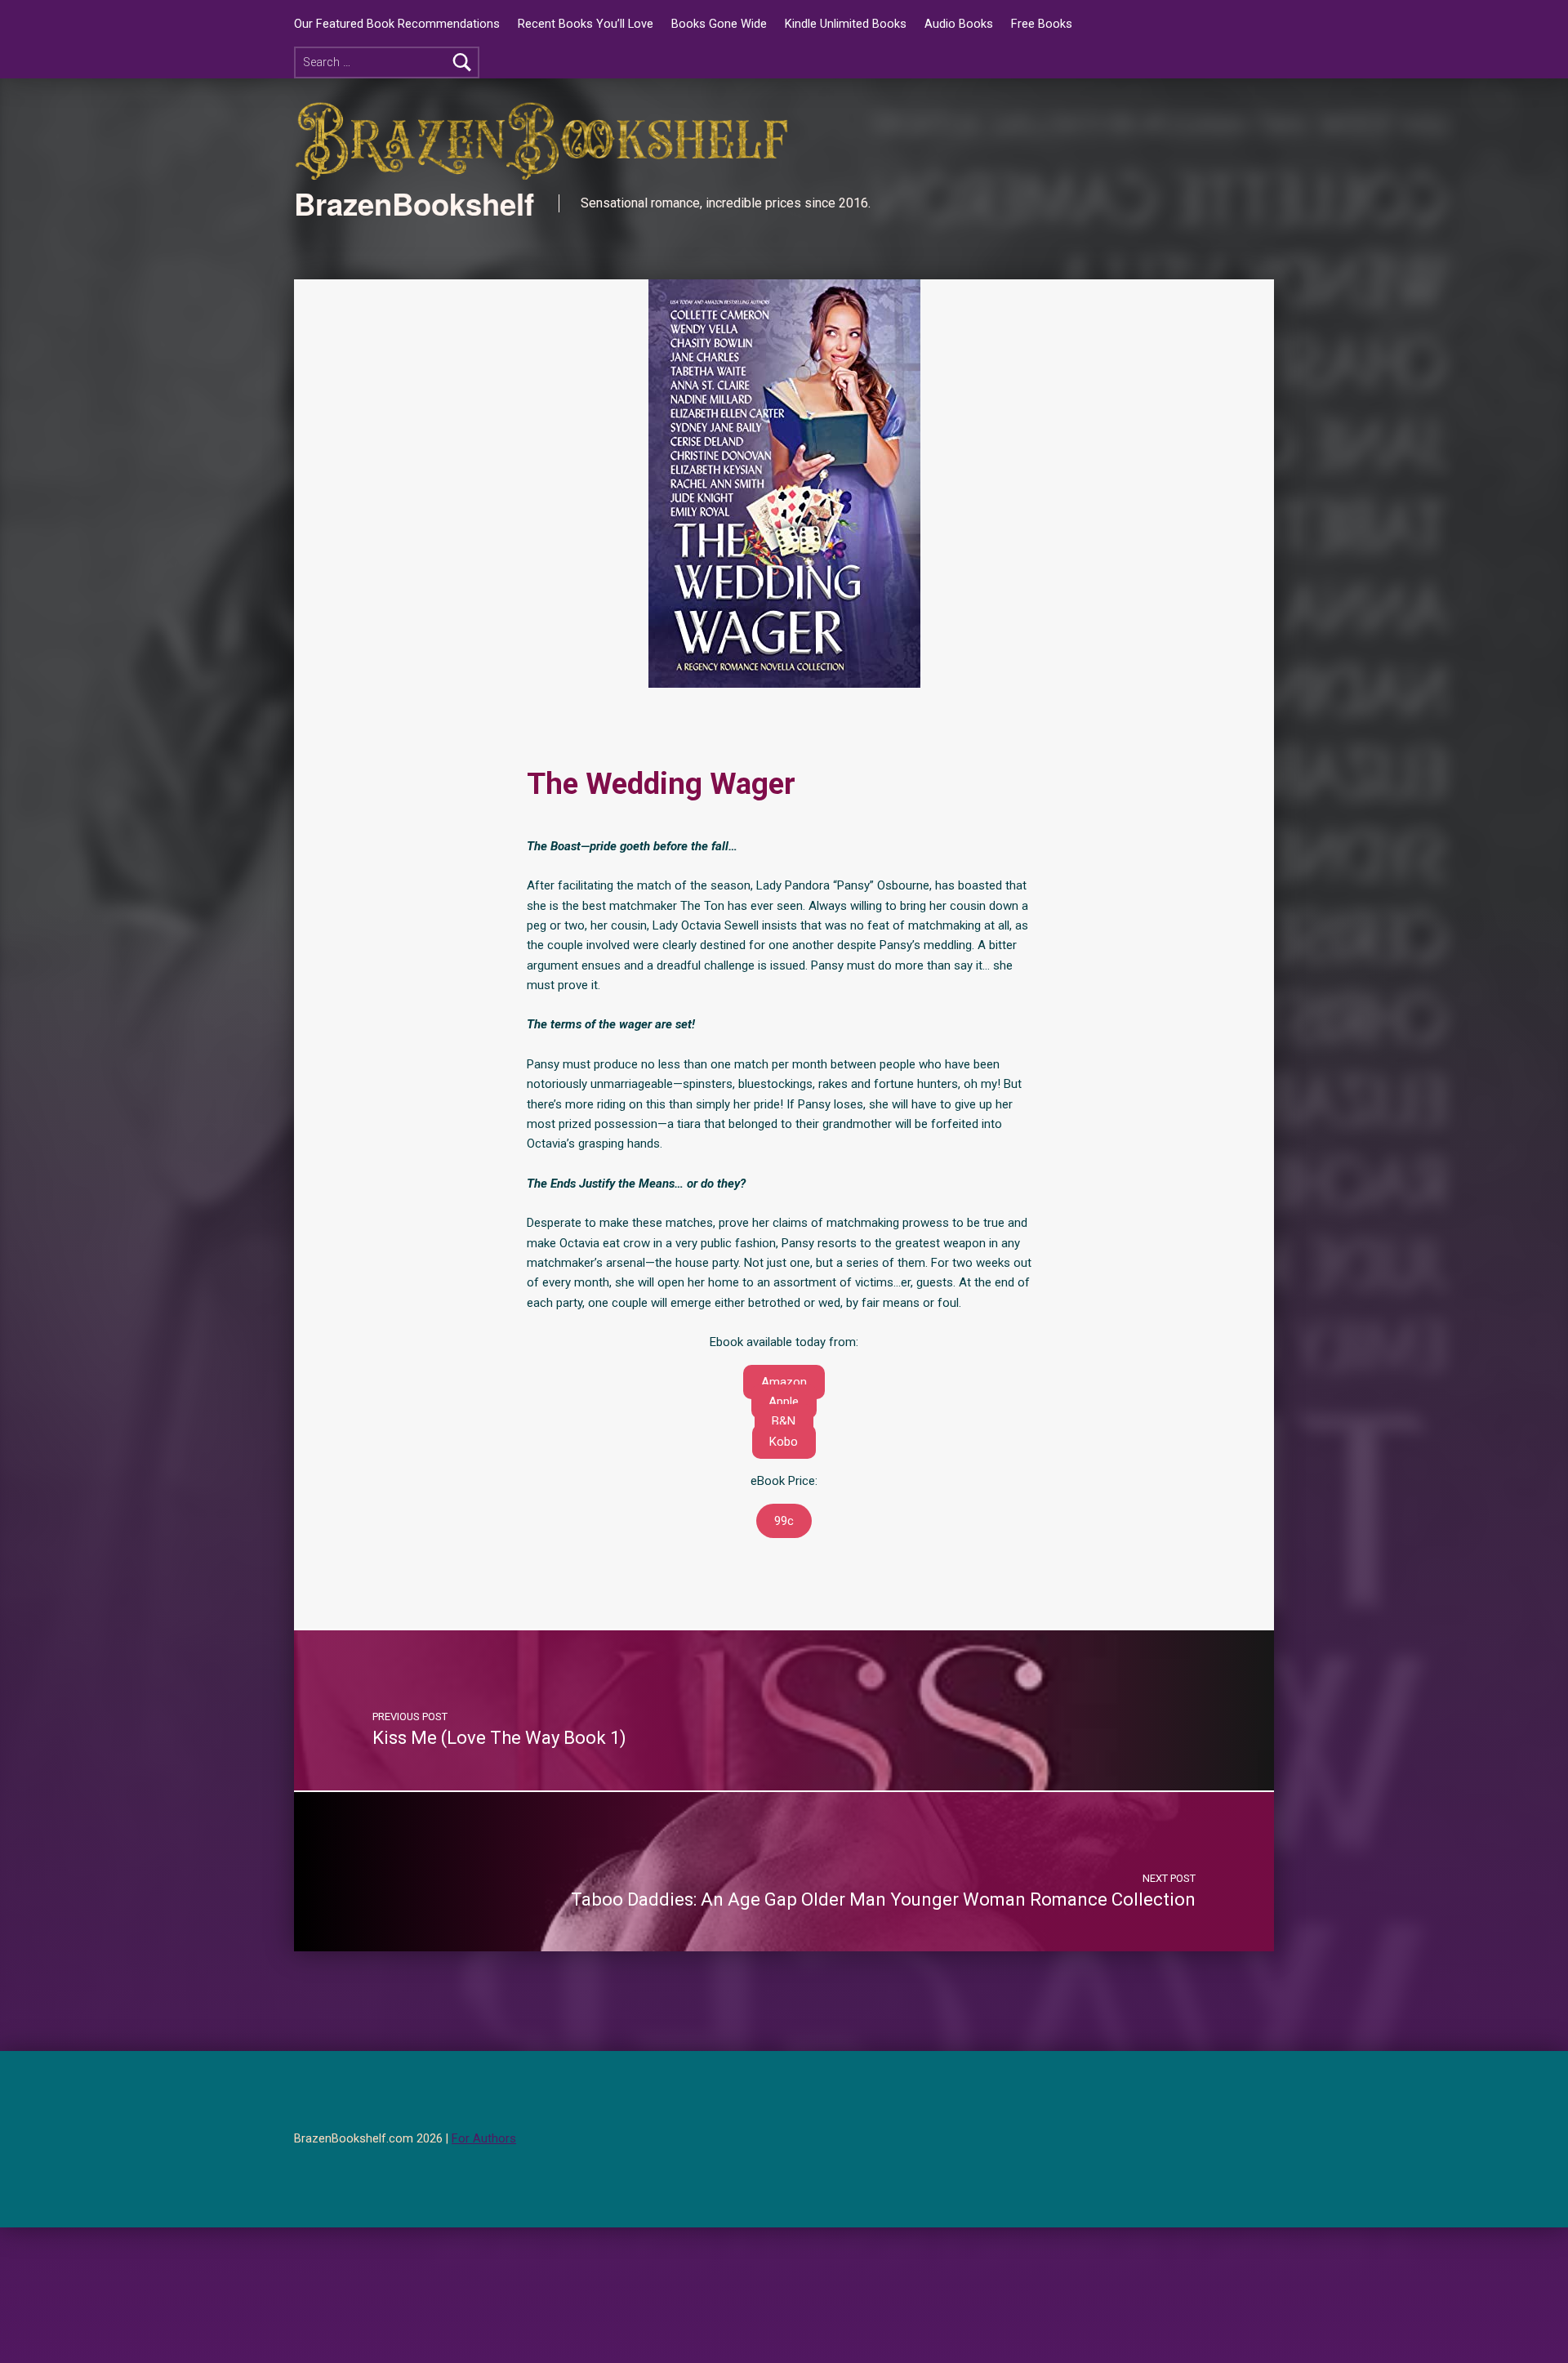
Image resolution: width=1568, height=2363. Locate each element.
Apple (784, 1402)
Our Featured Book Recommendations (397, 24)
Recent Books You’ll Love (586, 24)
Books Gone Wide (719, 24)
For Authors (484, 2139)
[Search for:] (387, 62)
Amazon (784, 1382)
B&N (784, 1421)
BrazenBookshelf (414, 203)
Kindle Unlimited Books (846, 24)
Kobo (784, 1442)
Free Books (1042, 24)
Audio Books (959, 24)
